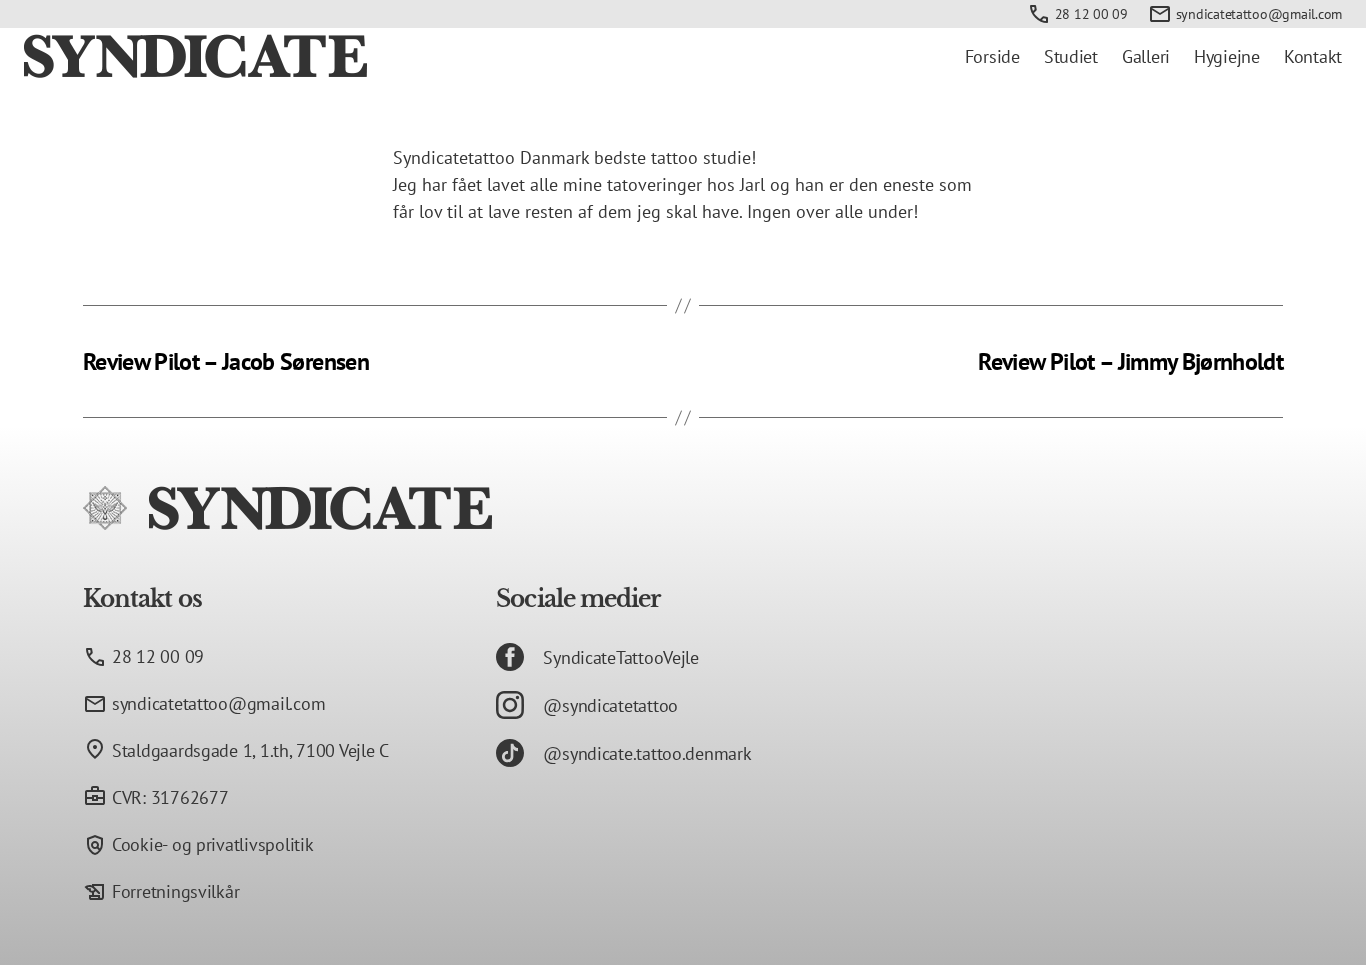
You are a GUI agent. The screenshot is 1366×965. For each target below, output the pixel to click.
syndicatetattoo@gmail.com (1259, 13)
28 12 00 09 (1091, 13)
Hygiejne (1227, 56)
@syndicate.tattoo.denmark (647, 753)
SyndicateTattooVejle (621, 657)
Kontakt (1313, 56)
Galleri (1146, 56)
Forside (992, 56)
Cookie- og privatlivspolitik (212, 844)
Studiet (1071, 56)
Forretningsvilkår (175, 891)
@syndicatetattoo (610, 705)
